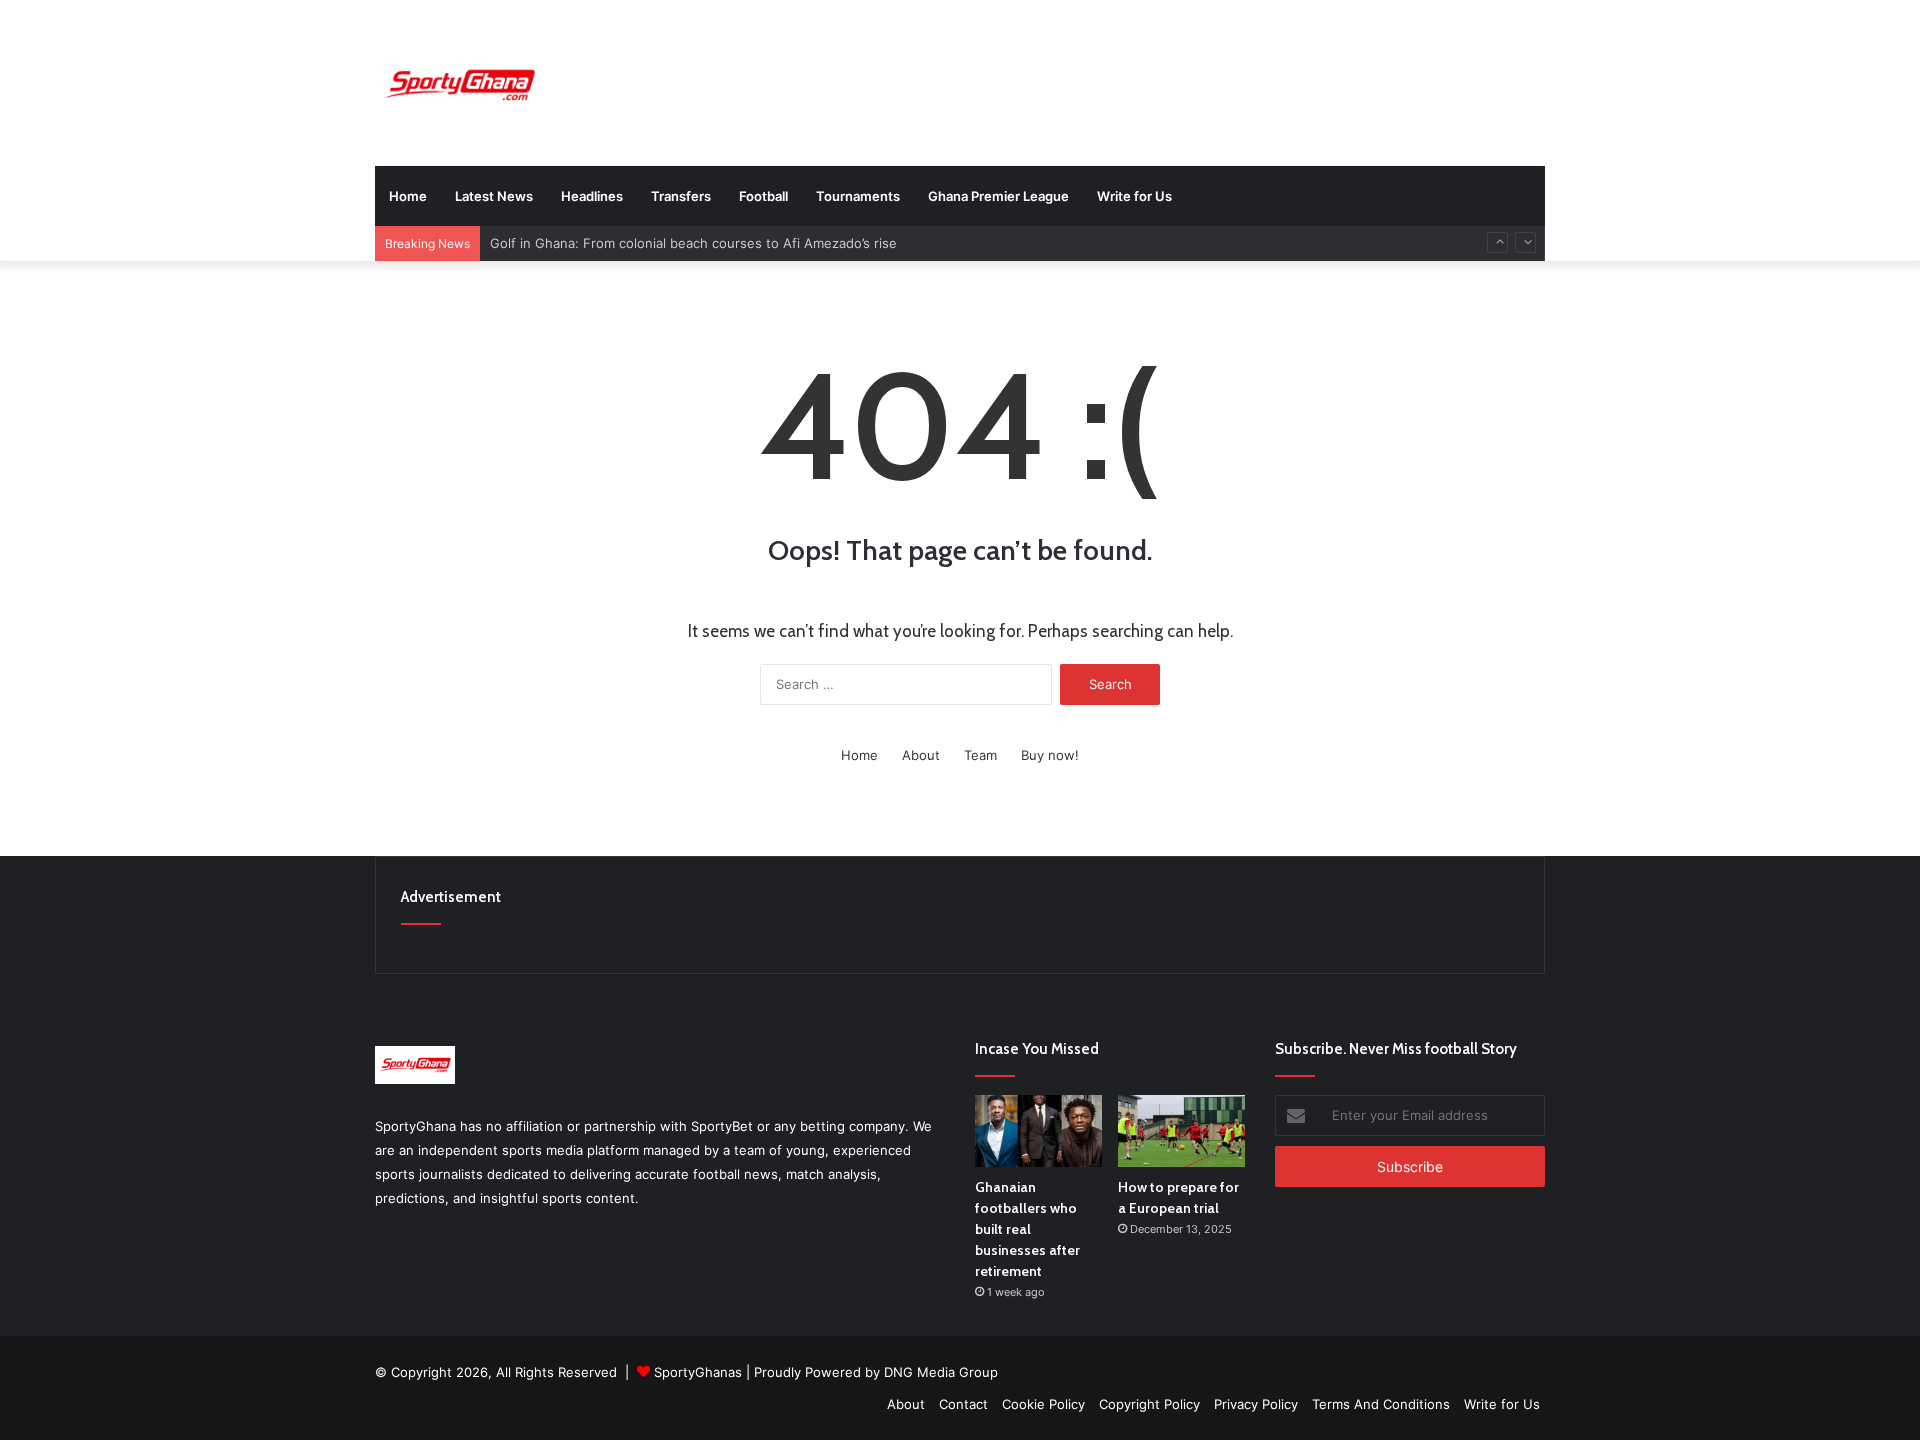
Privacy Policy (1256, 1404)
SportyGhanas (698, 1372)
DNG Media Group (941, 1372)
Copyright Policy (1149, 1404)
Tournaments (858, 196)
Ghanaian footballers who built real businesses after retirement (1027, 1229)
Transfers (681, 196)
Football (763, 196)
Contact (963, 1404)
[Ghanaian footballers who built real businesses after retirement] (1038, 1131)
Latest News (494, 196)
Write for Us (1134, 196)
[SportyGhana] (459, 85)
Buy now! (1050, 755)
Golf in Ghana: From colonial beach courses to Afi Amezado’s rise (693, 243)
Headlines (592, 196)
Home (408, 196)
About (921, 755)
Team (980, 755)
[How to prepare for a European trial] (1181, 1131)
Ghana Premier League (998, 196)
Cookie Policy (1043, 1404)
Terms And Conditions (1381, 1404)
